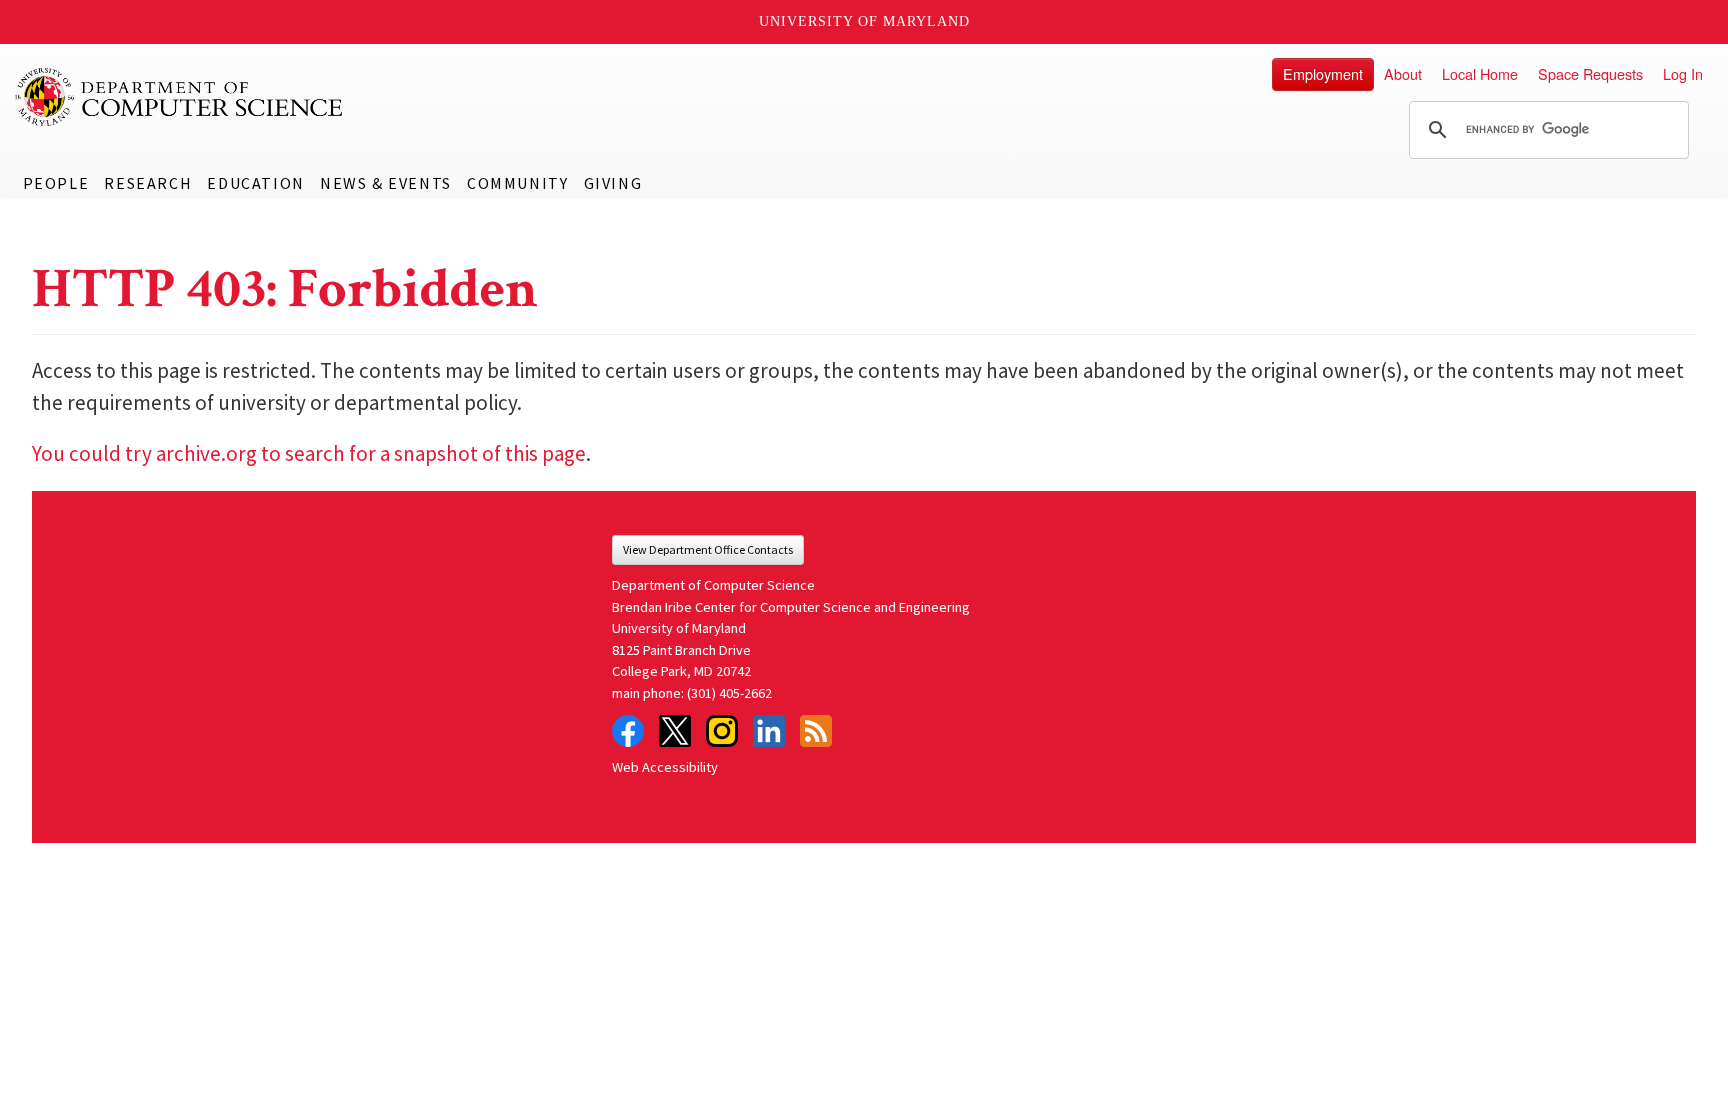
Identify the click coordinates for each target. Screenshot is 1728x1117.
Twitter (675, 731)
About (1403, 73)
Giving (613, 183)
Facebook (628, 731)
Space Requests (1590, 73)
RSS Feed (816, 731)
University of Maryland (864, 21)
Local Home (1480, 73)
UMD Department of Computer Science (180, 97)
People (56, 183)
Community (517, 183)
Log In (1683, 73)
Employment (1323, 73)
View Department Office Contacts (708, 549)
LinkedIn (769, 731)
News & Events (386, 183)
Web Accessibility (665, 767)
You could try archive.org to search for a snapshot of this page (309, 453)
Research (148, 183)
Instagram (722, 731)
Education (255, 183)
